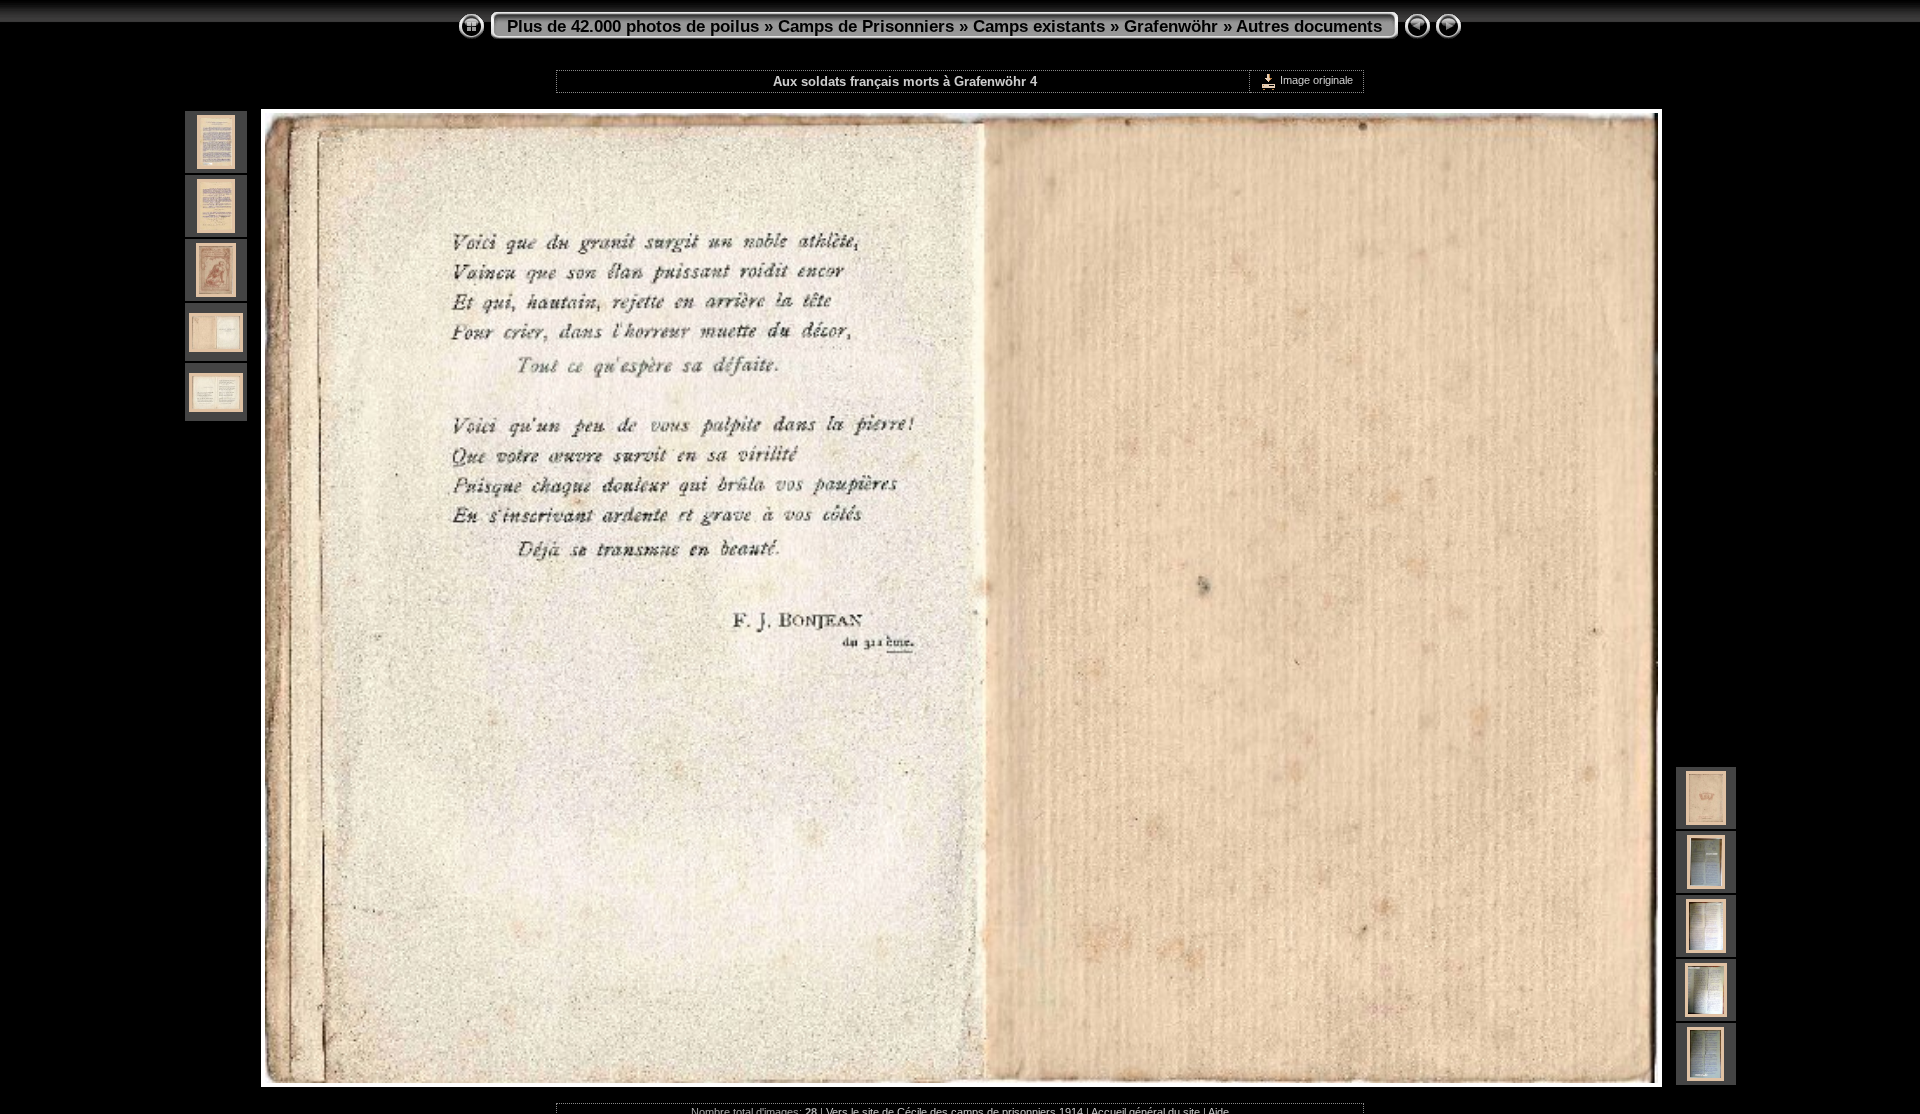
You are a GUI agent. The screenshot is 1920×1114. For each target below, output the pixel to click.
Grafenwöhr (1171, 26)
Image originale (1315, 80)
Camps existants (1039, 26)
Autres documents (1309, 26)
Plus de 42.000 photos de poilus (633, 26)
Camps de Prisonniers (866, 26)
